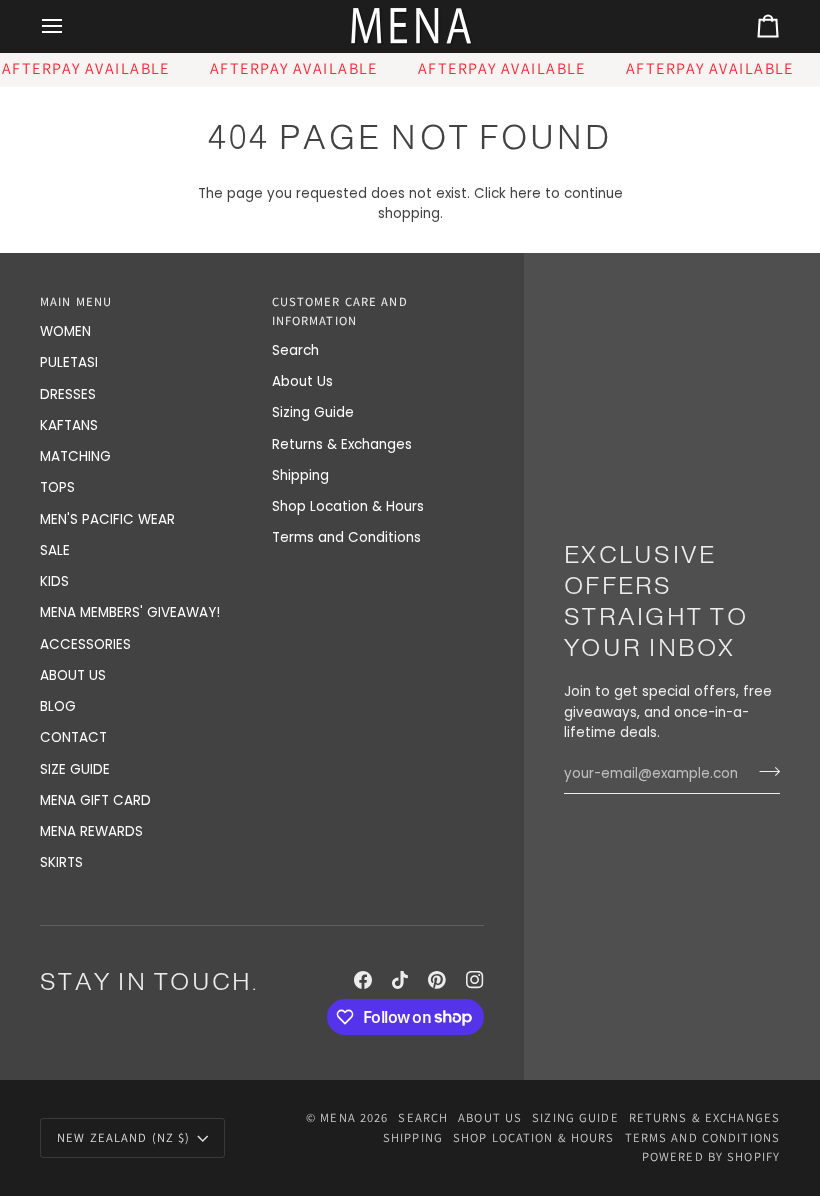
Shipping (300, 475)
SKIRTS (61, 862)
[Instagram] (475, 980)
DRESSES (68, 394)
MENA (338, 1117)
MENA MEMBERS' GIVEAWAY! (130, 612)
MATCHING (75, 456)
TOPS (57, 487)
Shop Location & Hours (348, 506)
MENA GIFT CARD (95, 800)
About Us (302, 381)
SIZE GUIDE (75, 769)
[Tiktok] (400, 980)
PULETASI (69, 362)
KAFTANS (69, 425)
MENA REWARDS (91, 831)
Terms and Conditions (346, 537)
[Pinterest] (437, 980)
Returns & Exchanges (342, 444)
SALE (55, 550)
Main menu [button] (76, 301)
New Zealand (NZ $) (123, 1137)
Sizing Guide (313, 412)
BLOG (58, 706)
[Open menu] (70, 26)
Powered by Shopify (711, 1156)
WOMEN (65, 331)
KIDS (54, 581)
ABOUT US (73, 675)
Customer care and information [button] (340, 311)
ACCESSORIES (85, 644)
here (525, 193)
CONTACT (73, 737)
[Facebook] (363, 980)
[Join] (763, 771)
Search (295, 350)
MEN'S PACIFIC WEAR (107, 519)
